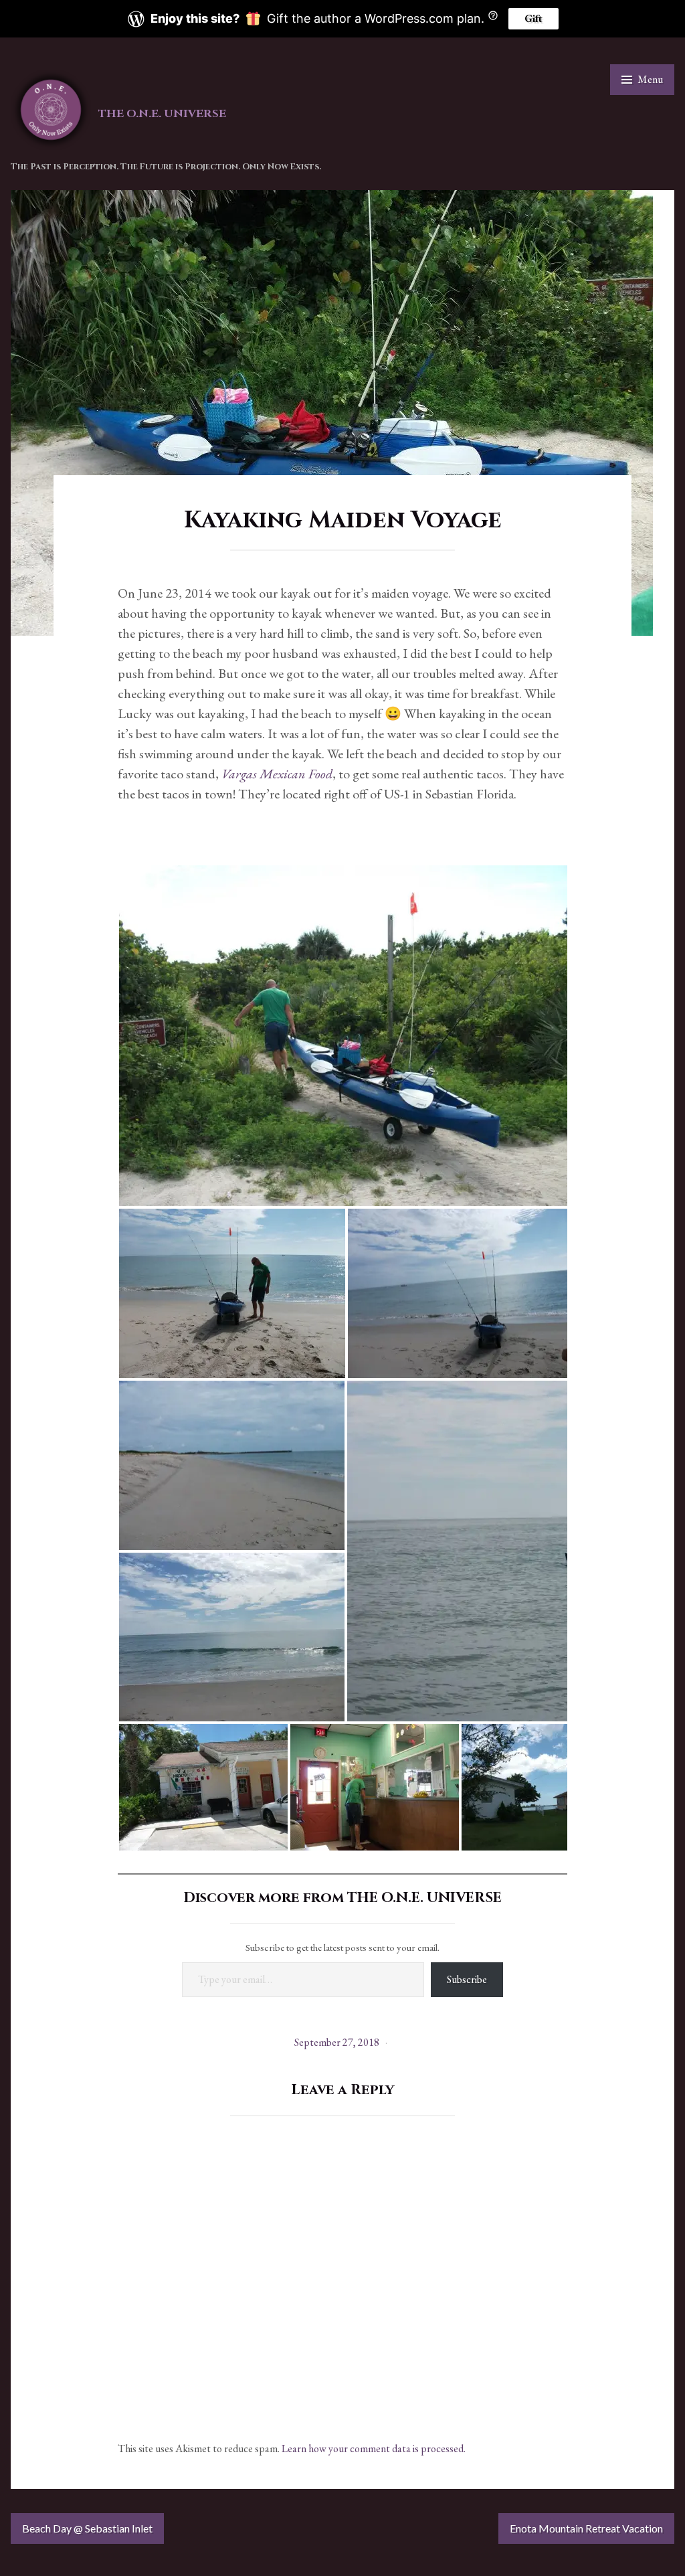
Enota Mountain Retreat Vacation (586, 2528)
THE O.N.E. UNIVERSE (162, 114)
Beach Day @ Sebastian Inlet (87, 2528)
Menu (650, 79)
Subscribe (467, 1979)
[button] (346, 1036)
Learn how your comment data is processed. (374, 2449)
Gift (533, 18)
